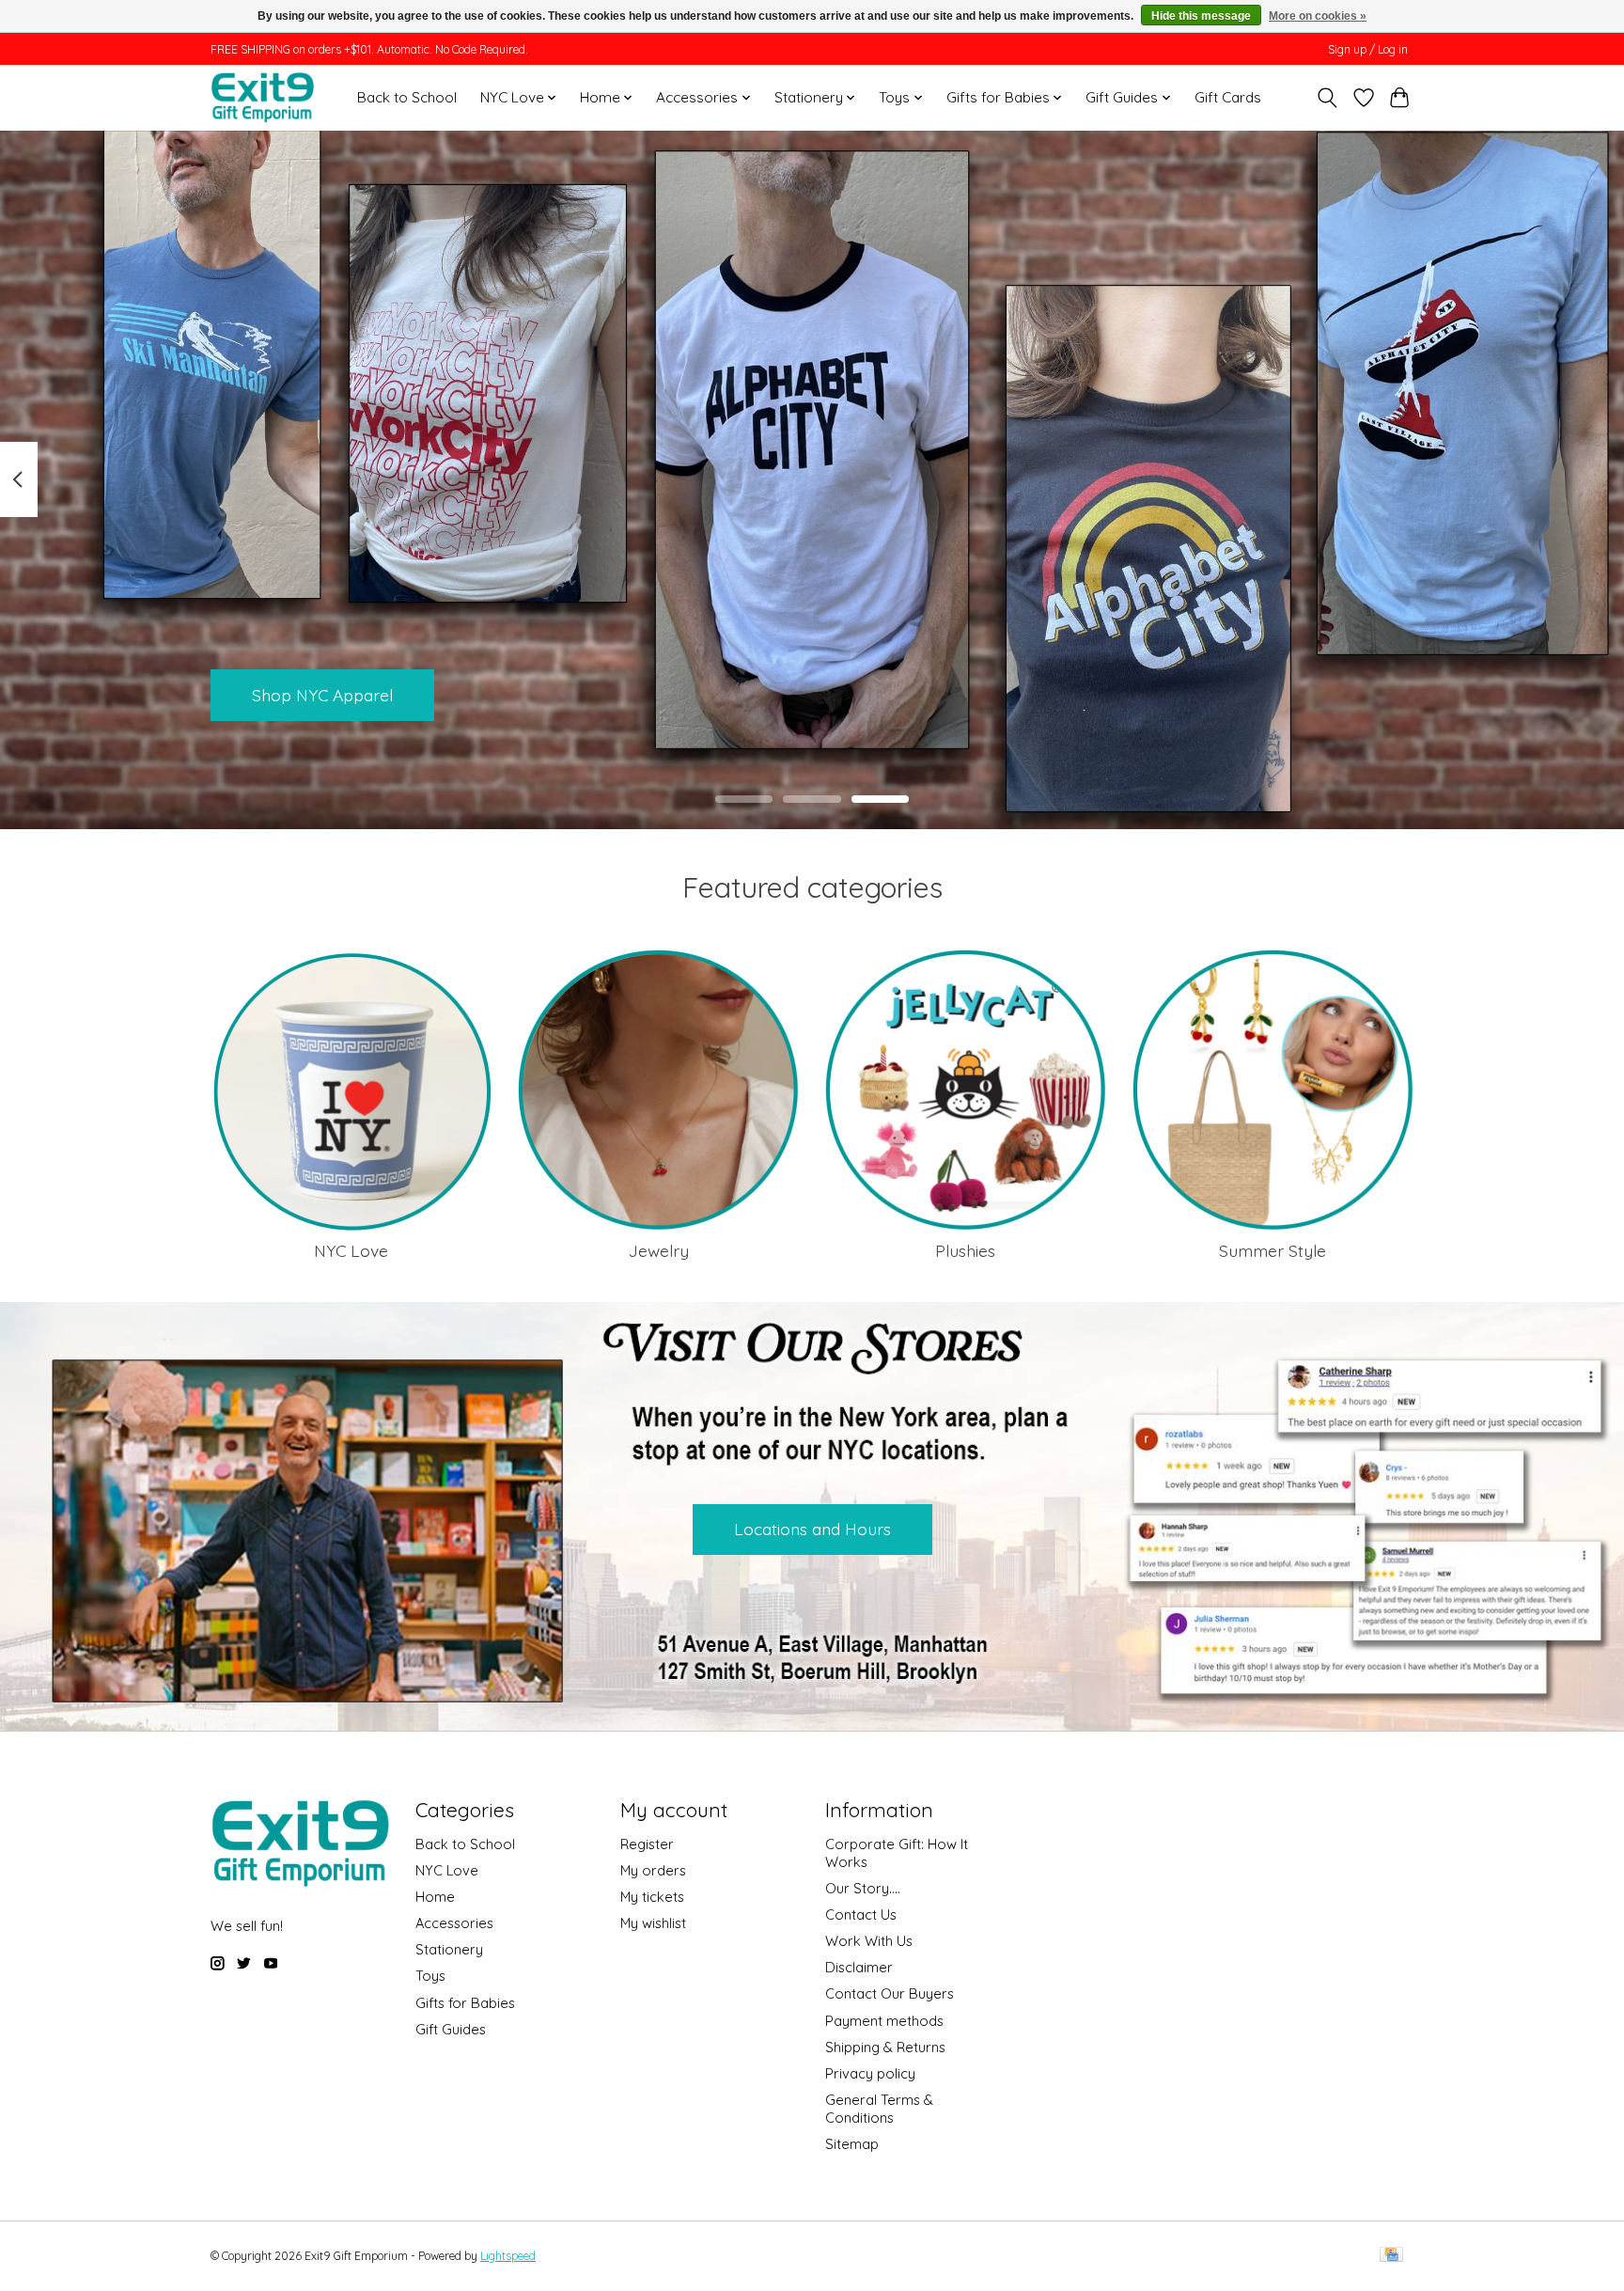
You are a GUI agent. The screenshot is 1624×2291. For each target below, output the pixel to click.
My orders (653, 1870)
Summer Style (1273, 1250)
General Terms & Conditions (879, 2109)
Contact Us (861, 1914)
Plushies (965, 1250)
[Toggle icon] (1327, 98)
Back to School (407, 97)
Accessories (454, 1923)
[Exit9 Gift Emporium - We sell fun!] (262, 97)
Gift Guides (451, 2029)
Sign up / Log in (1368, 49)
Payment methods (884, 2021)
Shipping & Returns (885, 2047)
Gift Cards (1228, 97)
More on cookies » (1318, 16)
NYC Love (351, 1250)
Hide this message (1201, 16)
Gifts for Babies (465, 2003)
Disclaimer (859, 1967)
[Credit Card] (1391, 2256)
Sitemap (852, 2144)
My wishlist (653, 1923)
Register (647, 1844)
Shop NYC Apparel (322, 694)
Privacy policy (870, 2073)
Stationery (449, 1949)
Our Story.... (863, 1888)
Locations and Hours (812, 1529)
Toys (430, 1976)
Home (435, 1897)
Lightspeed (508, 2256)
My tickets (652, 1897)
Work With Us (869, 1941)
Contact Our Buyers (890, 1993)
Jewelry (659, 1250)
